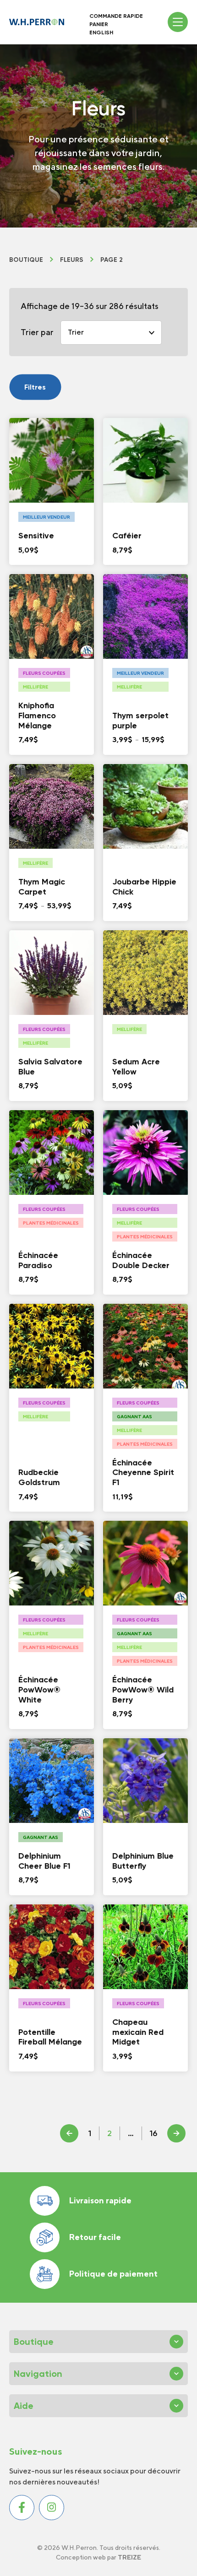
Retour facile (95, 2237)
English (101, 33)
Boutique (26, 260)
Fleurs (72, 260)
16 (153, 2133)
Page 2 (112, 260)
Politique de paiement (113, 2274)
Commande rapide (116, 16)
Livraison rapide (100, 2200)
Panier (99, 24)
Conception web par (98, 2557)
